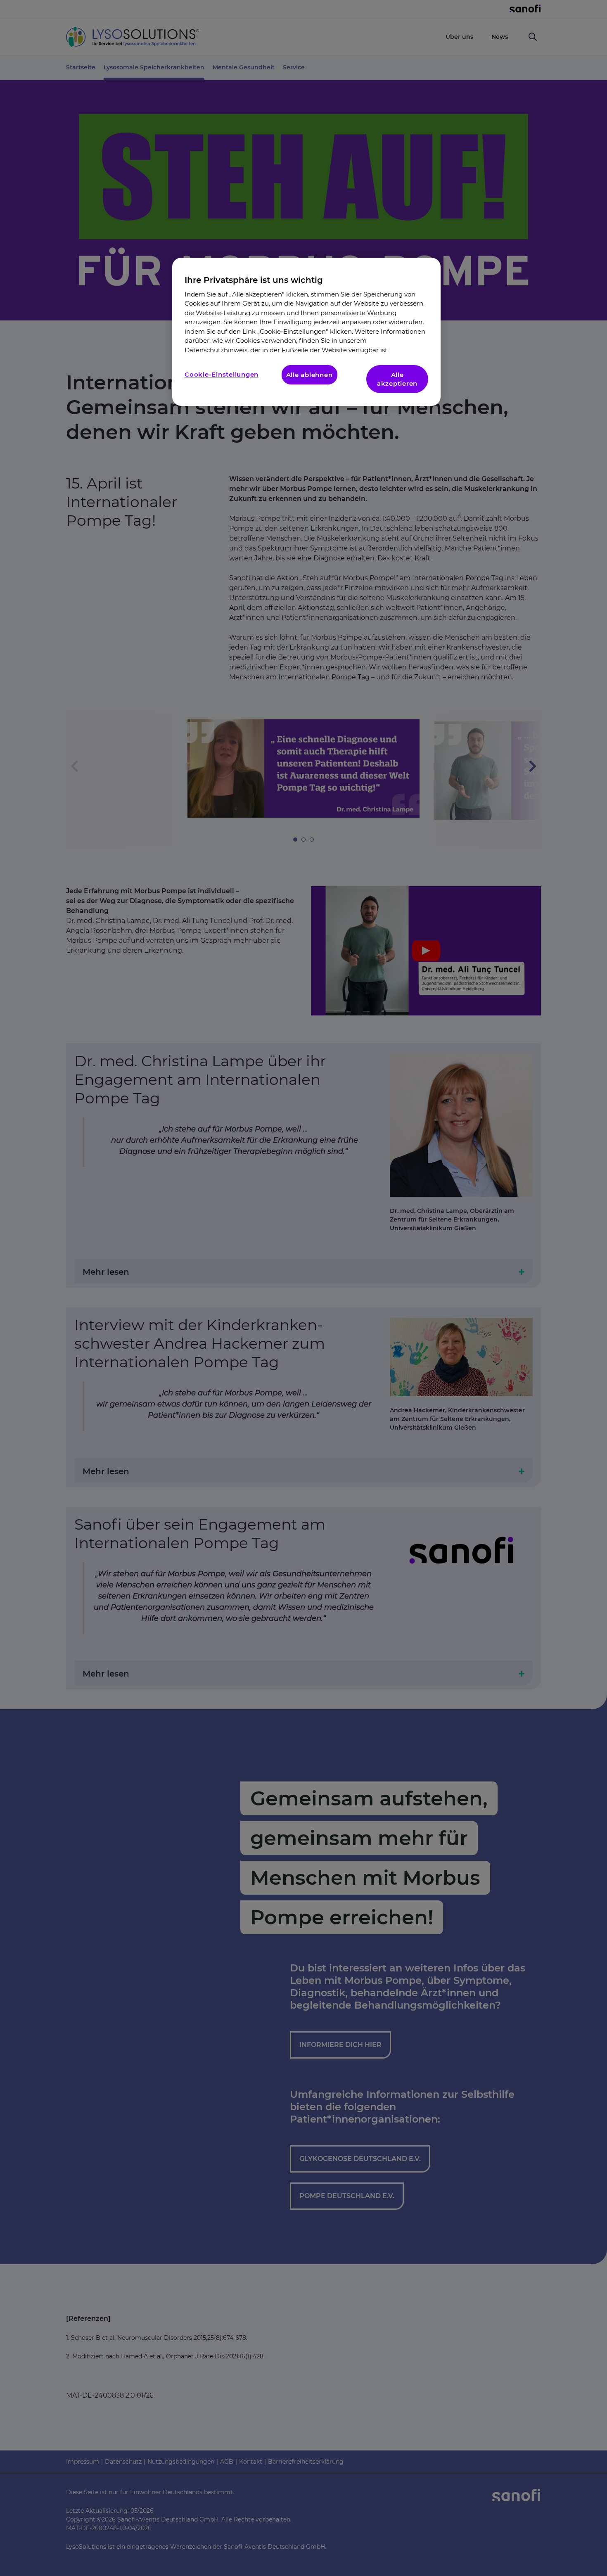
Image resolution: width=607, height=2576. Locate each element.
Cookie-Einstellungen (222, 374)
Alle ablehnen (309, 375)
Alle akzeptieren (397, 379)
